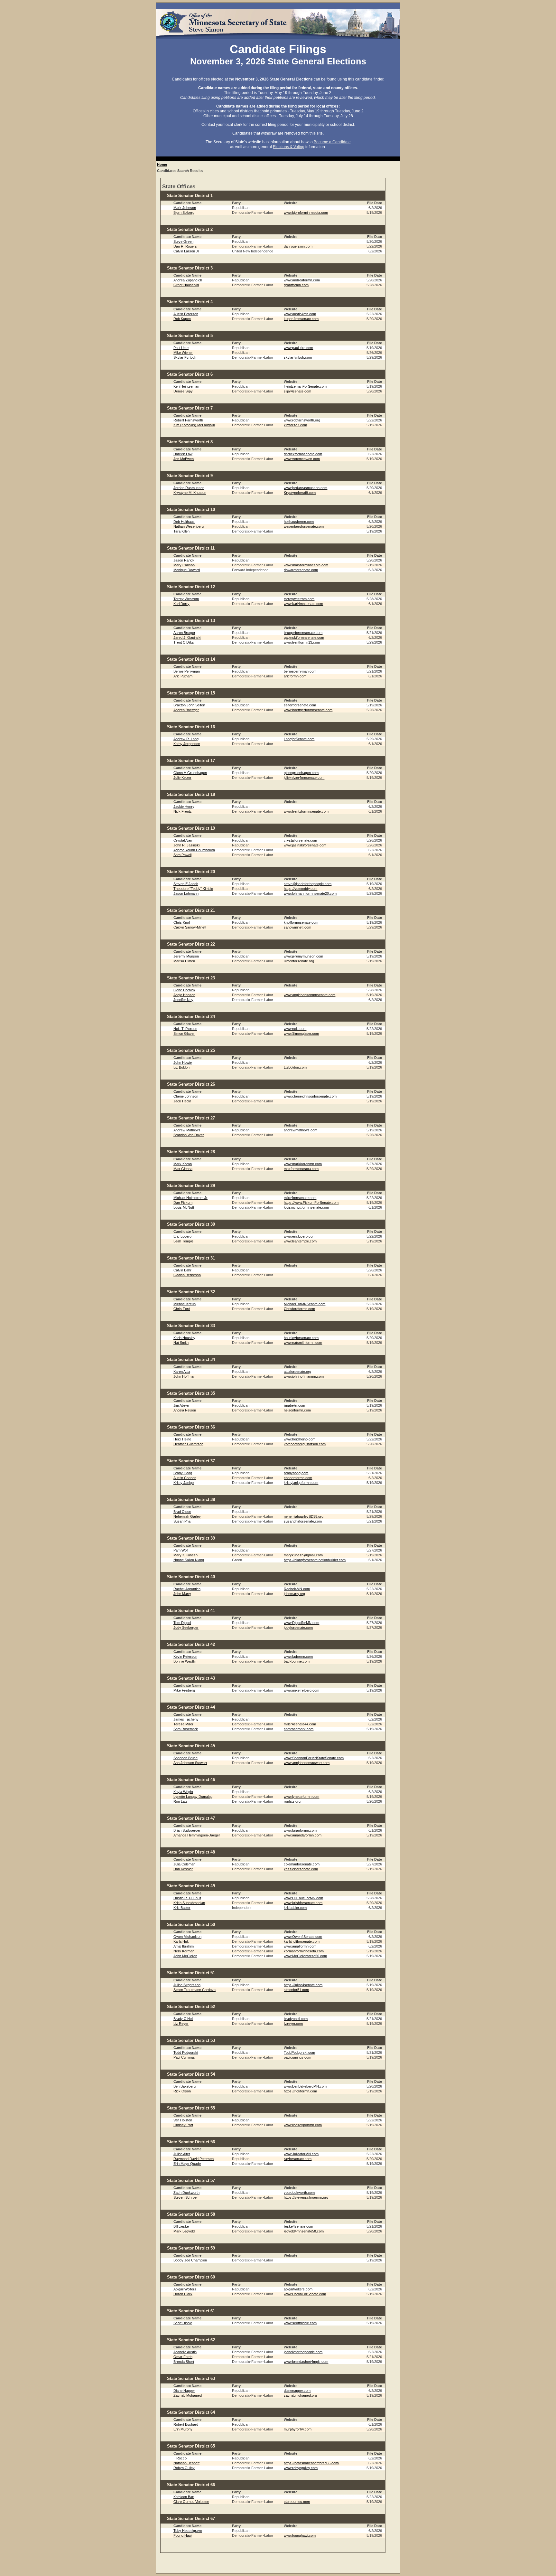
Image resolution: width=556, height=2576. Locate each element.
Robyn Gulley (184, 2468)
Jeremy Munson (186, 956)
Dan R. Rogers (185, 246)
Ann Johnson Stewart (190, 1763)
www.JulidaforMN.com (301, 2154)
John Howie (183, 1062)
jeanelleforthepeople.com (303, 2352)
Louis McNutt (184, 1207)
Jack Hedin (182, 1101)
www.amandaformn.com (303, 1835)
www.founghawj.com (300, 2535)
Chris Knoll (182, 922)
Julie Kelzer (182, 778)
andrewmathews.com (301, 1130)
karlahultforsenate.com (302, 1941)
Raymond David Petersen (194, 2159)
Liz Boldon (181, 1067)
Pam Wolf (181, 1550)
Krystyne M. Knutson (190, 493)
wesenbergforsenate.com (304, 526)
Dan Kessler (183, 1869)
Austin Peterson (186, 314)
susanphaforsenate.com (303, 1521)
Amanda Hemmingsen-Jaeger (197, 1835)
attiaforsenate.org (297, 1372)
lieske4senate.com (298, 2226)
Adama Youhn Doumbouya (194, 850)
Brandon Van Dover (189, 1135)
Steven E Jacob (186, 884)
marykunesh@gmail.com (303, 1555)
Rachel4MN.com (297, 1589)
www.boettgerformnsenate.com (308, 710)
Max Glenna (183, 1169)
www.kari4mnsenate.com (303, 604)
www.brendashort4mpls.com (306, 2362)
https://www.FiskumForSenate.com (311, 1203)
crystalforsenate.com (300, 840)
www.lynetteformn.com (301, 1797)
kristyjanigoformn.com (301, 1483)
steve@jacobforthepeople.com (308, 884)
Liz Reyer (181, 2024)
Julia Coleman (184, 1864)
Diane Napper (184, 2391)
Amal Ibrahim (184, 1946)
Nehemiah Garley (187, 1516)
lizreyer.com (293, 2024)
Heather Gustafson (188, 1444)
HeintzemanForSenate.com (305, 386)
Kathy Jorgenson (187, 744)
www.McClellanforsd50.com (305, 1956)
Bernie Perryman (187, 671)
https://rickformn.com (300, 2091)
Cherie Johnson (186, 1096)
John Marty (182, 1594)
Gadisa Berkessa (187, 1275)
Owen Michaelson (187, 1937)
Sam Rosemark (186, 1729)
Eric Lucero (182, 1236)
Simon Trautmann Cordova (195, 1990)
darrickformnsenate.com (303, 454)
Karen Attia (182, 1372)
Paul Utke (181, 348)
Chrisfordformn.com (299, 1309)
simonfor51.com (296, 1990)
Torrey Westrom (186, 599)
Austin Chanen (185, 1478)
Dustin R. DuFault (187, 1898)
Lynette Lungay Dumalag (193, 1797)
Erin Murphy (183, 2429)
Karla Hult (181, 1941)
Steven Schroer (186, 2197)
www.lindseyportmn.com (303, 2125)
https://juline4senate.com (303, 1985)
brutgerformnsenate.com (303, 633)
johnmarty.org (294, 1594)
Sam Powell (182, 855)
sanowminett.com (297, 927)
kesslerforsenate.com (301, 1869)
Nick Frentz (183, 811)
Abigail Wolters (185, 2289)
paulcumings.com (297, 2057)
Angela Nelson (185, 1410)
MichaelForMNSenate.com (305, 1304)
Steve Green (183, 241)
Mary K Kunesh (185, 1555)
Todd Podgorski (186, 2052)
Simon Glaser (184, 1033)
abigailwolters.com (298, 2289)
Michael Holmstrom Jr (190, 1198)
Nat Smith (181, 1343)
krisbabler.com (295, 1908)
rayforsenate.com (298, 2159)
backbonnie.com (297, 1661)
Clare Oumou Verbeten (191, 2502)
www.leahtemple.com (300, 1241)
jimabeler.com (294, 1405)
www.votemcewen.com (302, 459)
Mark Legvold (184, 2231)
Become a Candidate (332, 142)
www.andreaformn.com (302, 280)
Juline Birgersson (187, 1985)
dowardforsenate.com (301, 570)
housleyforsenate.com (301, 1338)
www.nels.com (295, 1029)
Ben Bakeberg (185, 2086)
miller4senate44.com (300, 1724)
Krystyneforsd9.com (300, 493)
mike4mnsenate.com (300, 1198)
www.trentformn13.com (302, 642)
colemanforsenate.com (302, 1864)
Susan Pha (182, 1521)
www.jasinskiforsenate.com (305, 845)
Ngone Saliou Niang (189, 1560)
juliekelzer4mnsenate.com (304, 778)
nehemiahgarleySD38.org (304, 1516)
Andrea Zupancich (188, 280)
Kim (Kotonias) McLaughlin (194, 425)
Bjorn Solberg (184, 212)
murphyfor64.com (298, 2429)
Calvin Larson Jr (186, 251)
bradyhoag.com (296, 1473)
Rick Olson (182, 2091)
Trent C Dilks (184, 642)
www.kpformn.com (298, 1656)
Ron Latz (181, 1801)
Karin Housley (184, 1338)
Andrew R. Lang (186, 739)
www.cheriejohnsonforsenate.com (310, 1096)
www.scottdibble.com (300, 2323)
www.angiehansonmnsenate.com (310, 995)
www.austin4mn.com (300, 314)
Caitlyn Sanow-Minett (190, 927)
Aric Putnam (183, 676)
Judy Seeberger (186, 1628)
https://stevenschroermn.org (306, 2197)
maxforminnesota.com (301, 1169)
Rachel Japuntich (187, 1589)
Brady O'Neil (183, 2019)
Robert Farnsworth (188, 420)
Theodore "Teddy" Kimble (193, 889)
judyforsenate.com (298, 1628)
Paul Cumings (184, 2057)
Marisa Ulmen (184, 961)
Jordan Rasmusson (189, 488)
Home (162, 165)
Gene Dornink (184, 990)
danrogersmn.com (298, 246)
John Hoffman (184, 1376)
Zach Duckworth (186, 2193)
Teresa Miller (183, 1724)
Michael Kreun (185, 1304)
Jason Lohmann (186, 893)
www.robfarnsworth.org (302, 420)
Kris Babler (182, 1908)
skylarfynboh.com (298, 357)
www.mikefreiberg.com (301, 1690)
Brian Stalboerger (187, 1830)
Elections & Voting (289, 147)
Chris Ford (182, 1309)
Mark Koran (183, 1164)
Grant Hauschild (186, 285)
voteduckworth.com (299, 2193)
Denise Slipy (183, 391)
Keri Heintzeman (186, 386)
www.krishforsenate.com (303, 1903)
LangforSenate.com (299, 739)
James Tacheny (186, 1719)
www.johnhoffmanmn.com (304, 1376)
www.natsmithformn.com (303, 1343)
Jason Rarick (184, 560)
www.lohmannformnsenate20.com (310, 893)
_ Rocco (180, 2458)
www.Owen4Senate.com (303, 1937)
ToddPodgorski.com (299, 2052)
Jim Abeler (181, 1405)
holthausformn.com (299, 522)
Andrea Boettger (186, 710)
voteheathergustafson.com (305, 1444)
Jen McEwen (184, 459)
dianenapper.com (297, 2391)
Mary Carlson (184, 565)
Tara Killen (181, 531)
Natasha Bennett (186, 2463)
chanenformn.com (298, 1478)
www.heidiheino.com (300, 1439)
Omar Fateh (183, 2357)
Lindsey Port (183, 2125)
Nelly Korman (184, 1951)
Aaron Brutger (184, 633)
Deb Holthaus (184, 522)
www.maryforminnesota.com (306, 565)
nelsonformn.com (297, 1410)
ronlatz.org (292, 1801)
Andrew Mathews (187, 1130)
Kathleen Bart (184, 2497)
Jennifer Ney (183, 1000)
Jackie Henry (184, 807)
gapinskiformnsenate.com (304, 637)
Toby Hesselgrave (188, 2531)
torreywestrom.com (299, 599)
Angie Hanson (184, 995)
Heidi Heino (182, 1439)
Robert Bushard (186, 2424)
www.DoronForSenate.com (305, 2294)
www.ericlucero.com (300, 1236)
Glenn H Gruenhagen (190, 773)
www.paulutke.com (298, 348)
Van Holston (183, 2120)
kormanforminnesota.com (304, 1951)
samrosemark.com (299, 1729)
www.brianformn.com (300, 1830)
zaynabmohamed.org (300, 2395)
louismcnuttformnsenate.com (306, 1207)
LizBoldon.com (295, 1067)
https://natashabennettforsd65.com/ (311, 2463)
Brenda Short (184, 2362)
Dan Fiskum (183, 1203)
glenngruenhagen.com (301, 773)
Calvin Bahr (182, 1270)
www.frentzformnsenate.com (306, 811)
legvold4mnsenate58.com (304, 2231)
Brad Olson (182, 1512)
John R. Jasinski (186, 845)
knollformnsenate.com (301, 922)
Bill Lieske (181, 2226)
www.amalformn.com (300, 1946)
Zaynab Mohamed (188, 2395)
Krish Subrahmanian (189, 1903)
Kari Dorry (181, 604)
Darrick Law (183, 454)
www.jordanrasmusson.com (306, 488)
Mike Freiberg (184, 1690)
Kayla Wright (183, 1792)
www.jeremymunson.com (303, 956)
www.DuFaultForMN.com (303, 1898)
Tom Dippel (182, 1623)
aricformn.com (295, 676)
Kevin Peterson (185, 1656)
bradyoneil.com (296, 2019)
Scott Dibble (183, 2323)
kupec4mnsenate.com (301, 319)
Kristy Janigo (184, 1483)
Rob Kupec (182, 319)
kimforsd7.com (295, 425)
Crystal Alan (183, 840)
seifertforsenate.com (300, 705)
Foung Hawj (183, 2535)
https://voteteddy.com (301, 889)
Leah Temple (183, 1241)
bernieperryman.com (300, 671)
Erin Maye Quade (187, 2164)
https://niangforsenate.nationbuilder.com (315, 1560)
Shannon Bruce (185, 1758)
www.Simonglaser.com (301, 1033)
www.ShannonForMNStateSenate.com (314, 1758)
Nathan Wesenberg (189, 526)
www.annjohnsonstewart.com (307, 1763)
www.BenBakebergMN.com (305, 2086)
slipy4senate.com (297, 391)
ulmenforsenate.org (299, 961)
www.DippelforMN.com (301, 1623)
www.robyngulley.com (301, 2468)
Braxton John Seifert (189, 705)
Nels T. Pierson (185, 1029)
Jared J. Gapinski (187, 637)
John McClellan (185, 1956)
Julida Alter (182, 2154)
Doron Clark (183, 2294)
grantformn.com (296, 285)
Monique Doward (187, 570)
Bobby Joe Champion (190, 2260)
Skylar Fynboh (185, 357)
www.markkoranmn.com (303, 1164)
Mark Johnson (185, 208)
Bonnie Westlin (185, 1661)
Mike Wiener (183, 353)
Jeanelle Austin (185, 2352)
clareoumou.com (297, 2502)
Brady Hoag (183, 1473)
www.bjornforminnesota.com (306, 212)
